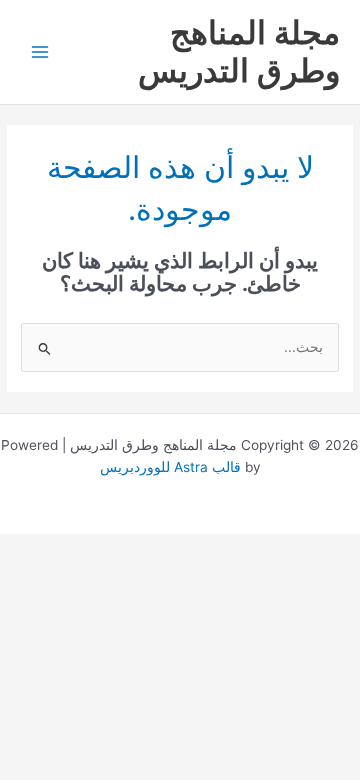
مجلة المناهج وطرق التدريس (239, 51)
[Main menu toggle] (40, 52)
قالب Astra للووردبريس (170, 467)
